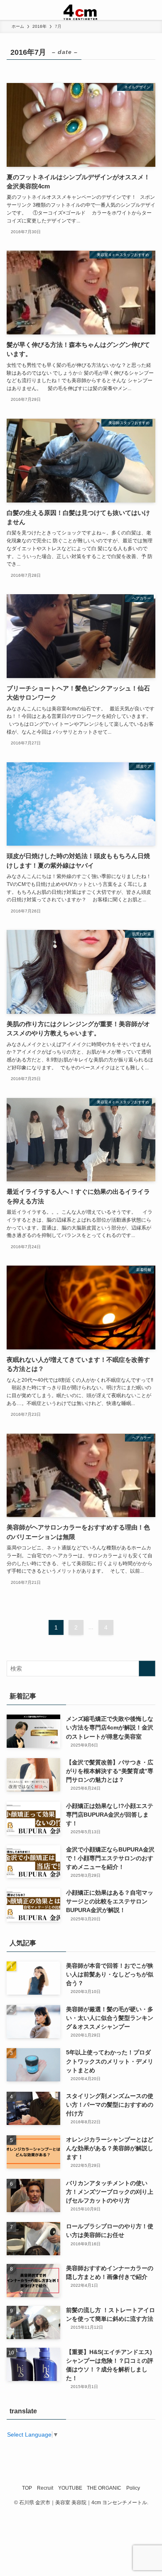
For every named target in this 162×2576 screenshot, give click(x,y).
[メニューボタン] (10, 10)
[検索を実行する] (147, 1669)
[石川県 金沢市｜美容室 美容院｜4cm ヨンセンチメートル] (81, 10)
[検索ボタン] (152, 10)
